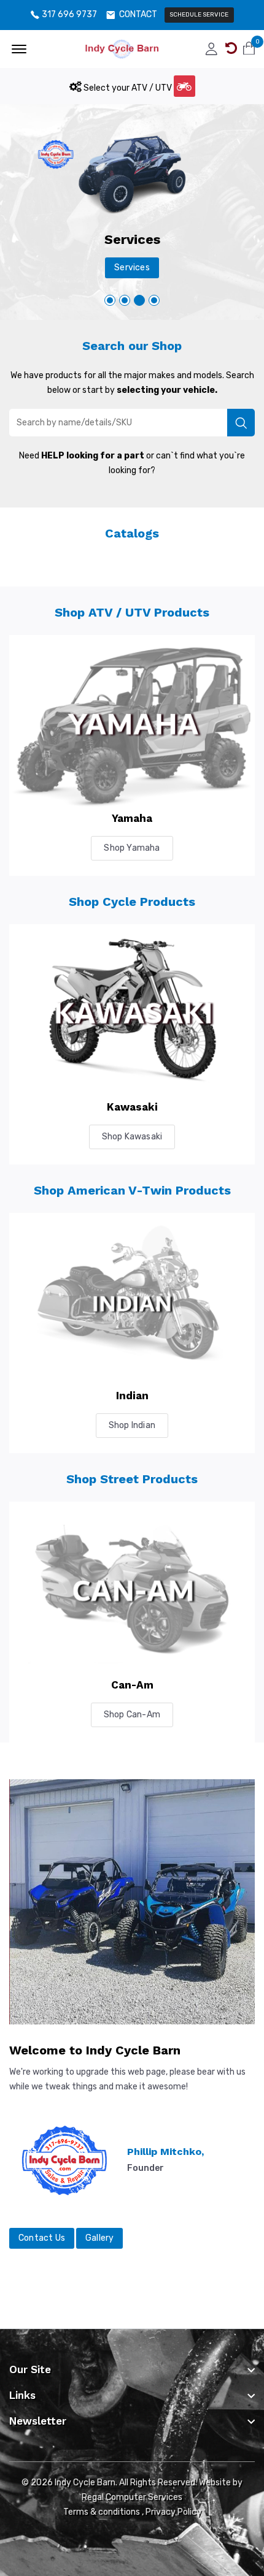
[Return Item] (231, 48)
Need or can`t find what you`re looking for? (132, 463)
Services (132, 268)
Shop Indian (132, 1425)
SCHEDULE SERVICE (199, 15)
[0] (249, 48)
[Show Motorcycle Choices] (184, 86)
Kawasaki (132, 1107)
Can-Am (132, 1685)
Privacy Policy (173, 2512)
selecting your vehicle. (167, 390)
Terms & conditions (102, 2512)
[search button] (241, 423)
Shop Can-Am (132, 1715)
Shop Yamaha (132, 848)
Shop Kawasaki (132, 1137)
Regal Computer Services (132, 2497)
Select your (127, 88)
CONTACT (138, 15)
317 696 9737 (69, 15)
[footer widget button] (132, 2369)
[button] (154, 300)
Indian (132, 1396)
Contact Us (42, 2238)
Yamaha (132, 818)
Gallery (99, 2238)
